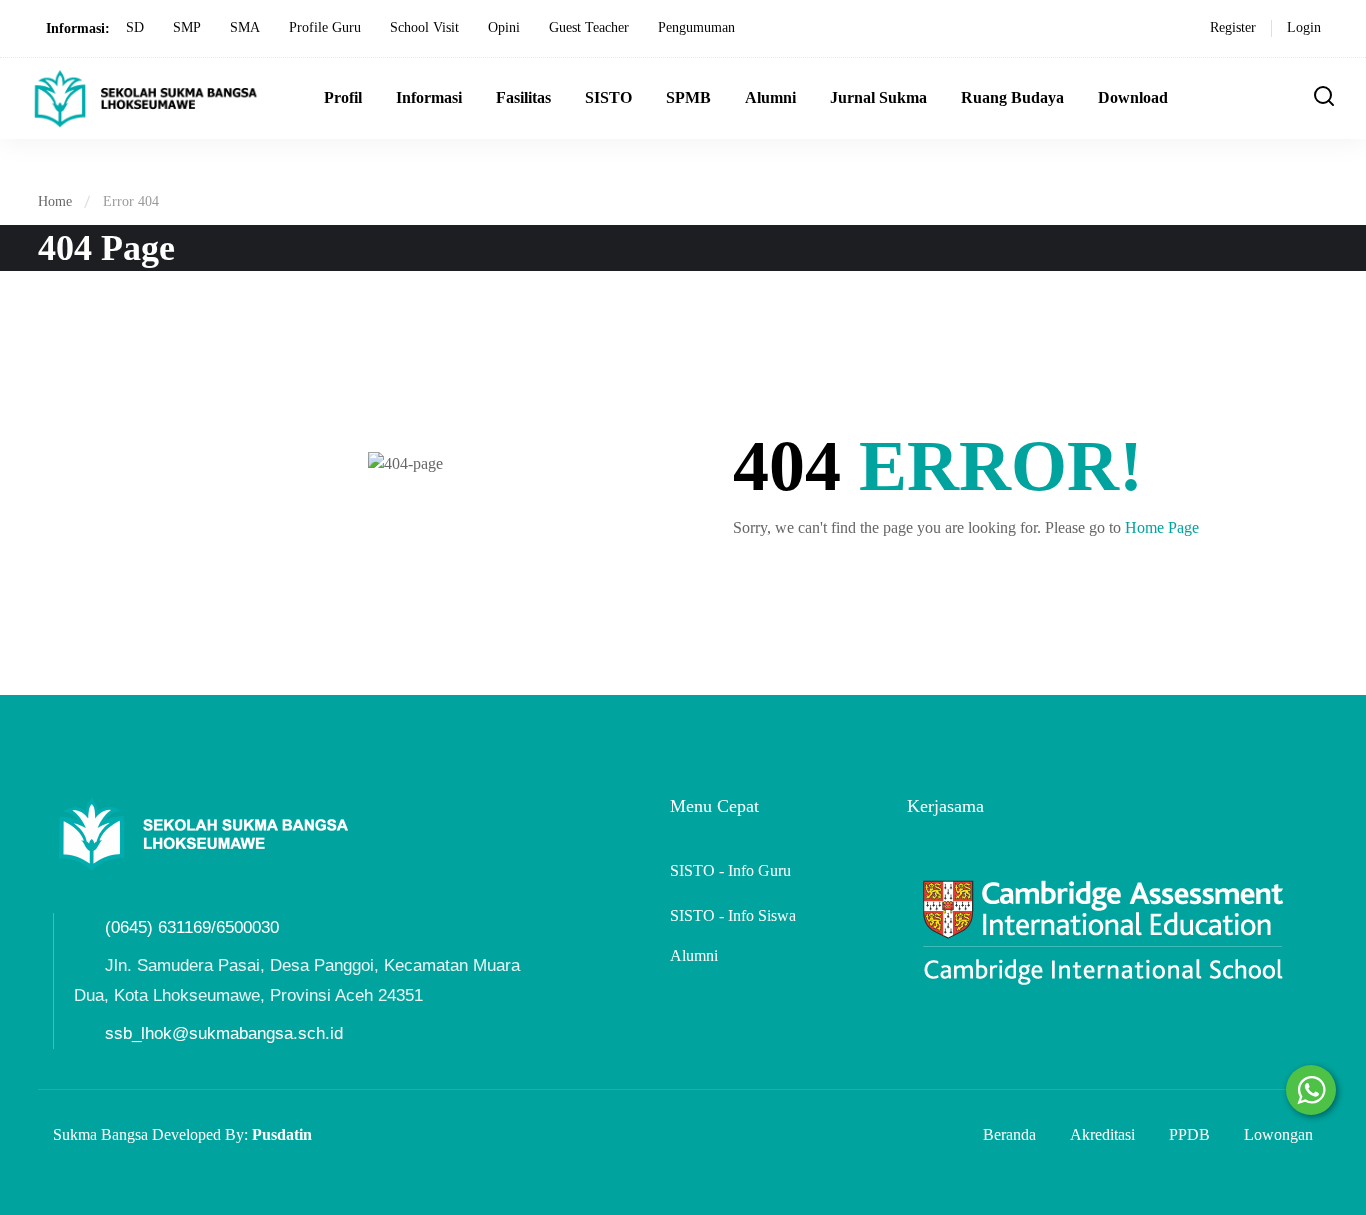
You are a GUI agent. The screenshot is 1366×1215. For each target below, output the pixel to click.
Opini (504, 27)
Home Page (1162, 527)
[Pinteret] (131, 898)
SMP (187, 27)
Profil (343, 97)
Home (55, 201)
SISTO (608, 97)
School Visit (424, 27)
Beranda (1009, 1134)
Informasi (429, 97)
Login (1304, 27)
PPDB (1189, 1134)
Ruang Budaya (1012, 97)
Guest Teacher (589, 27)
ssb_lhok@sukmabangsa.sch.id (224, 1033)
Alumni (770, 97)
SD (135, 27)
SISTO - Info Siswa (733, 915)
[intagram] (166, 898)
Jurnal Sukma (878, 97)
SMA (245, 27)
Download (1133, 97)
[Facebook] (61, 898)
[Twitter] (96, 898)
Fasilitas (523, 97)
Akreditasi (1102, 1134)
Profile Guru (325, 27)
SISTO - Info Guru (730, 870)
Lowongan (1278, 1134)
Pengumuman (696, 27)
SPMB (688, 97)
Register (1233, 27)
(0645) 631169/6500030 (192, 927)
